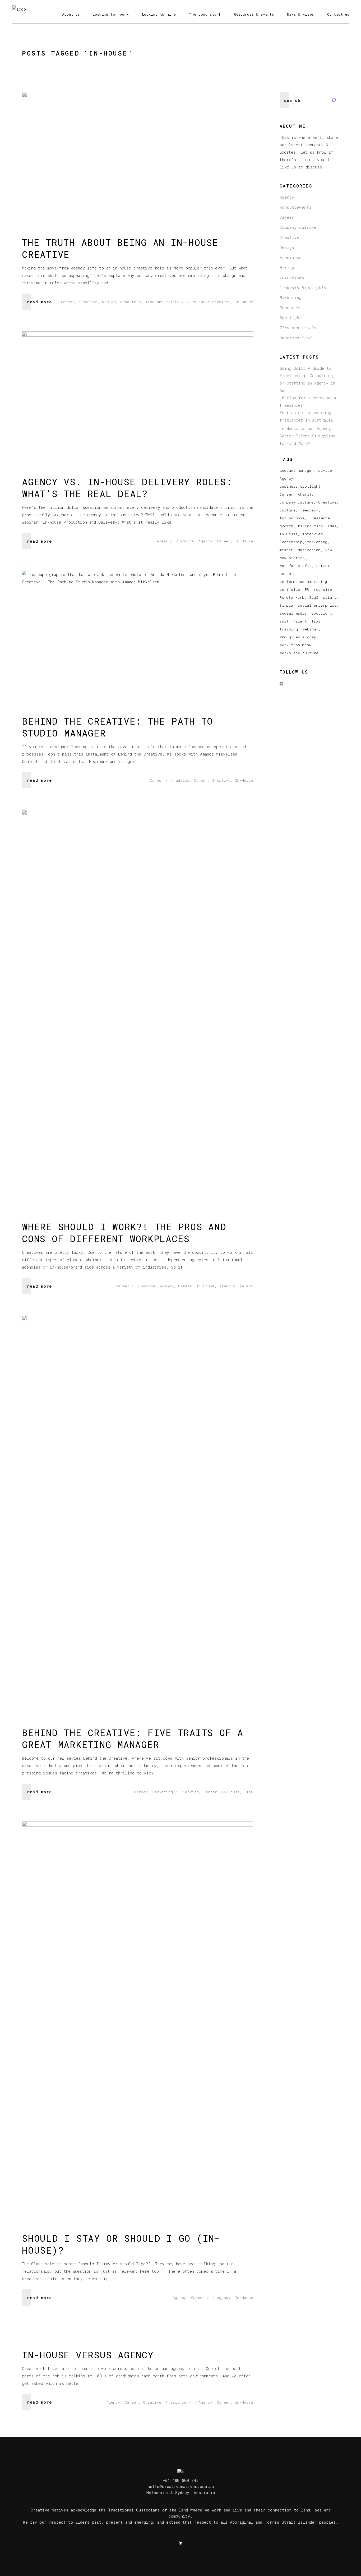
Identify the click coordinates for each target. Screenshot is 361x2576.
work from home (295, 645)
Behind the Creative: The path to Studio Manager (117, 727)
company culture (297, 502)
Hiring (287, 267)
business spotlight (300, 486)
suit (284, 621)
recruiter (324, 589)
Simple (286, 605)
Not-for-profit (296, 566)
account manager (297, 470)
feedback (309, 510)
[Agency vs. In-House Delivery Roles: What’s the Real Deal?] (138, 396)
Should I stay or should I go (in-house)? (121, 2244)
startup (227, 1286)
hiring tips (311, 526)
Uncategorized (296, 338)
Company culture (298, 227)
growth (286, 526)
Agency (205, 541)
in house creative (211, 302)
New (329, 550)
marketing (317, 542)
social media (293, 613)
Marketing (163, 1792)
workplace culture (299, 653)
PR (307, 589)
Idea (332, 526)
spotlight (322, 613)
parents (288, 574)
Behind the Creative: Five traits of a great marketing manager (133, 1738)
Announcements (296, 207)
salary (330, 597)
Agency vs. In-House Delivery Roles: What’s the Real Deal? (127, 488)
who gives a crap (298, 637)
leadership (291, 542)
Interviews (292, 277)
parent (323, 566)
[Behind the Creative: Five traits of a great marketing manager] (138, 1514)
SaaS (314, 597)
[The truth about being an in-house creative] (138, 157)
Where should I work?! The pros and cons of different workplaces (124, 1232)
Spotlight (291, 318)
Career (68, 302)
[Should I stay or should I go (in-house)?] (138, 2020)
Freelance (176, 2402)
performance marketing (303, 582)
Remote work (292, 597)
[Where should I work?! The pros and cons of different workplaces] (138, 1008)
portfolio (290, 589)
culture (288, 510)
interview (313, 534)
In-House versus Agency (88, 2355)
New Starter (292, 558)
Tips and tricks (163, 302)
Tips (249, 1792)
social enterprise (317, 605)
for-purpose (292, 518)
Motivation (309, 550)
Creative (88, 302)
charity (306, 494)
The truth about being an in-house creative (120, 248)
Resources (131, 302)
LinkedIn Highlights (303, 287)
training (289, 629)
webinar (311, 629)
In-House (244, 302)
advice (187, 541)
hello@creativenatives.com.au (181, 2486)
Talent (246, 1286)
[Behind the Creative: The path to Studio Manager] (138, 636)
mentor (286, 550)
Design (109, 302)
